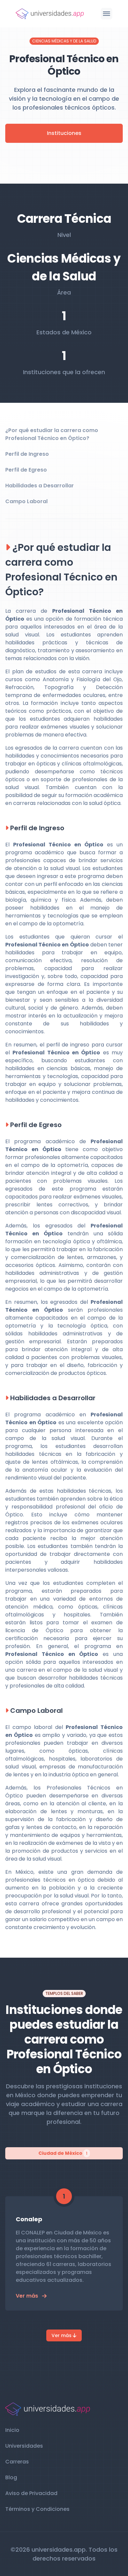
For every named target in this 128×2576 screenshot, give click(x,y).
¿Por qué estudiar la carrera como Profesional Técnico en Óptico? (52, 434)
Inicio (12, 2430)
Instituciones (64, 133)
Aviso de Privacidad (31, 2493)
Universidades (24, 2446)
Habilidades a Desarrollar (40, 486)
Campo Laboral (26, 501)
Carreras (17, 2462)
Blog (11, 2477)
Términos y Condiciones (37, 2509)
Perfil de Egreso (26, 470)
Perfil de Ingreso (27, 454)
